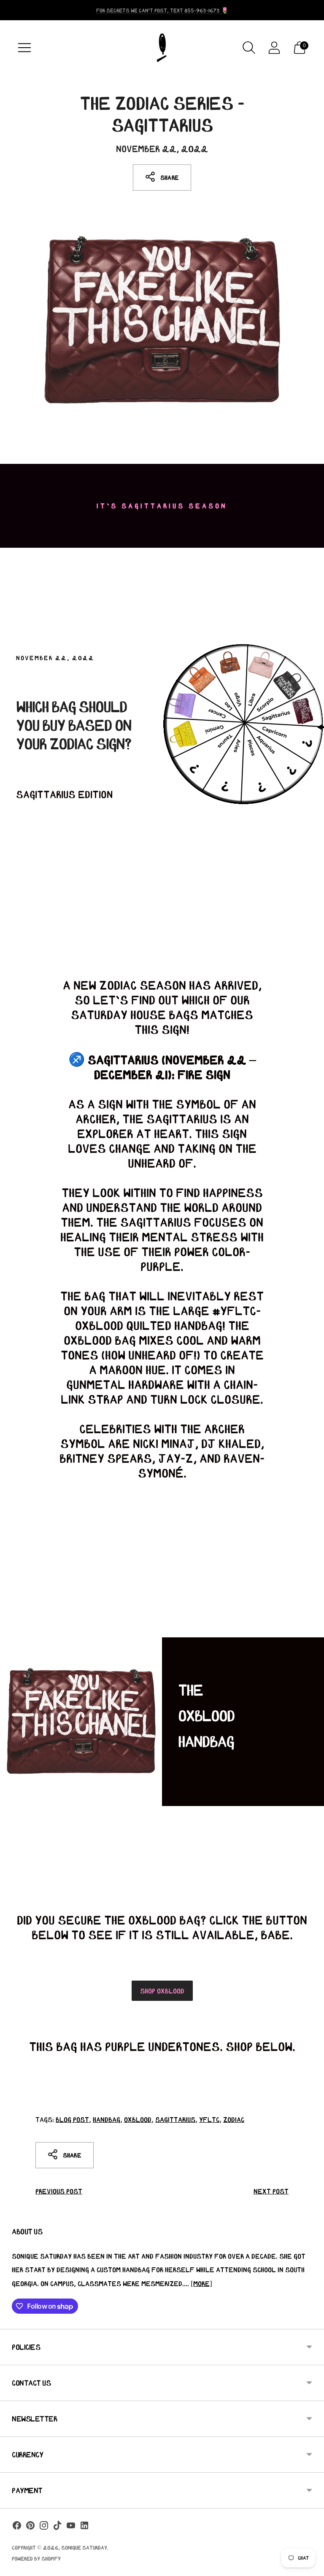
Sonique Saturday (84, 2548)
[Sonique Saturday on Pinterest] (30, 2527)
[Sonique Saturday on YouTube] (71, 2527)
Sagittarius (175, 2119)
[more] (201, 2283)
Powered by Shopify (36, 2559)
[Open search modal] (249, 48)
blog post (72, 2119)
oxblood (138, 2119)
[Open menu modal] (24, 48)
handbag (107, 2119)
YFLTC (209, 2119)
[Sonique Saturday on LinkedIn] (84, 2527)
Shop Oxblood (162, 1991)
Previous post (59, 2191)
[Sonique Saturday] (162, 48)
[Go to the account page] (274, 48)
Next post (271, 2191)
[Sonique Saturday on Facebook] (17, 2527)
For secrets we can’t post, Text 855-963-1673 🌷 (162, 10)
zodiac (234, 2119)
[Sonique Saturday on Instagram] (44, 2527)
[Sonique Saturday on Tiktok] (57, 2527)
